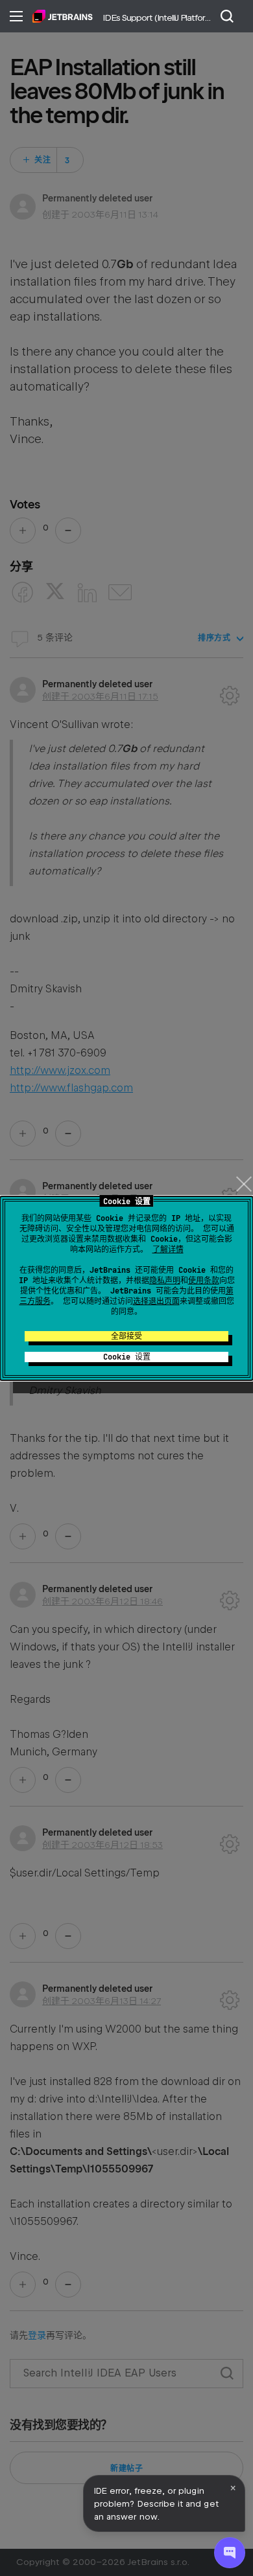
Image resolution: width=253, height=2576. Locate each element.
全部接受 (126, 1336)
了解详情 (168, 1249)
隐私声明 (165, 1281)
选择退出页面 (156, 1301)
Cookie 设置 (127, 1357)
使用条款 (204, 1281)
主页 (63, 16)
